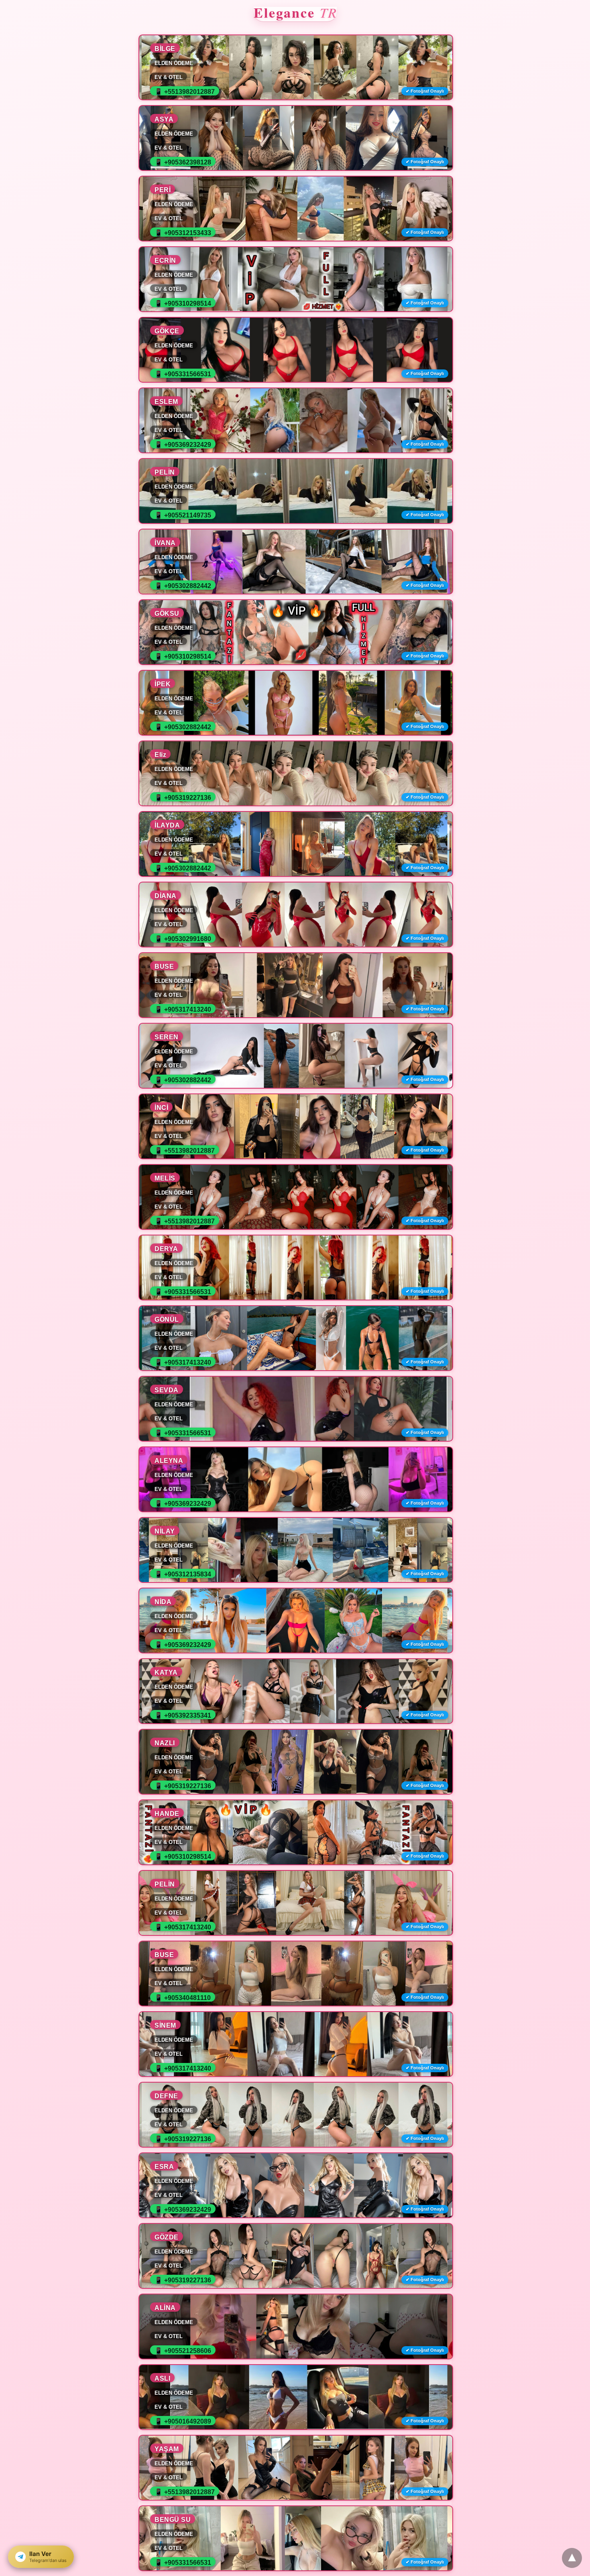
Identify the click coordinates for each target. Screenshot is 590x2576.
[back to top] (572, 2558)
